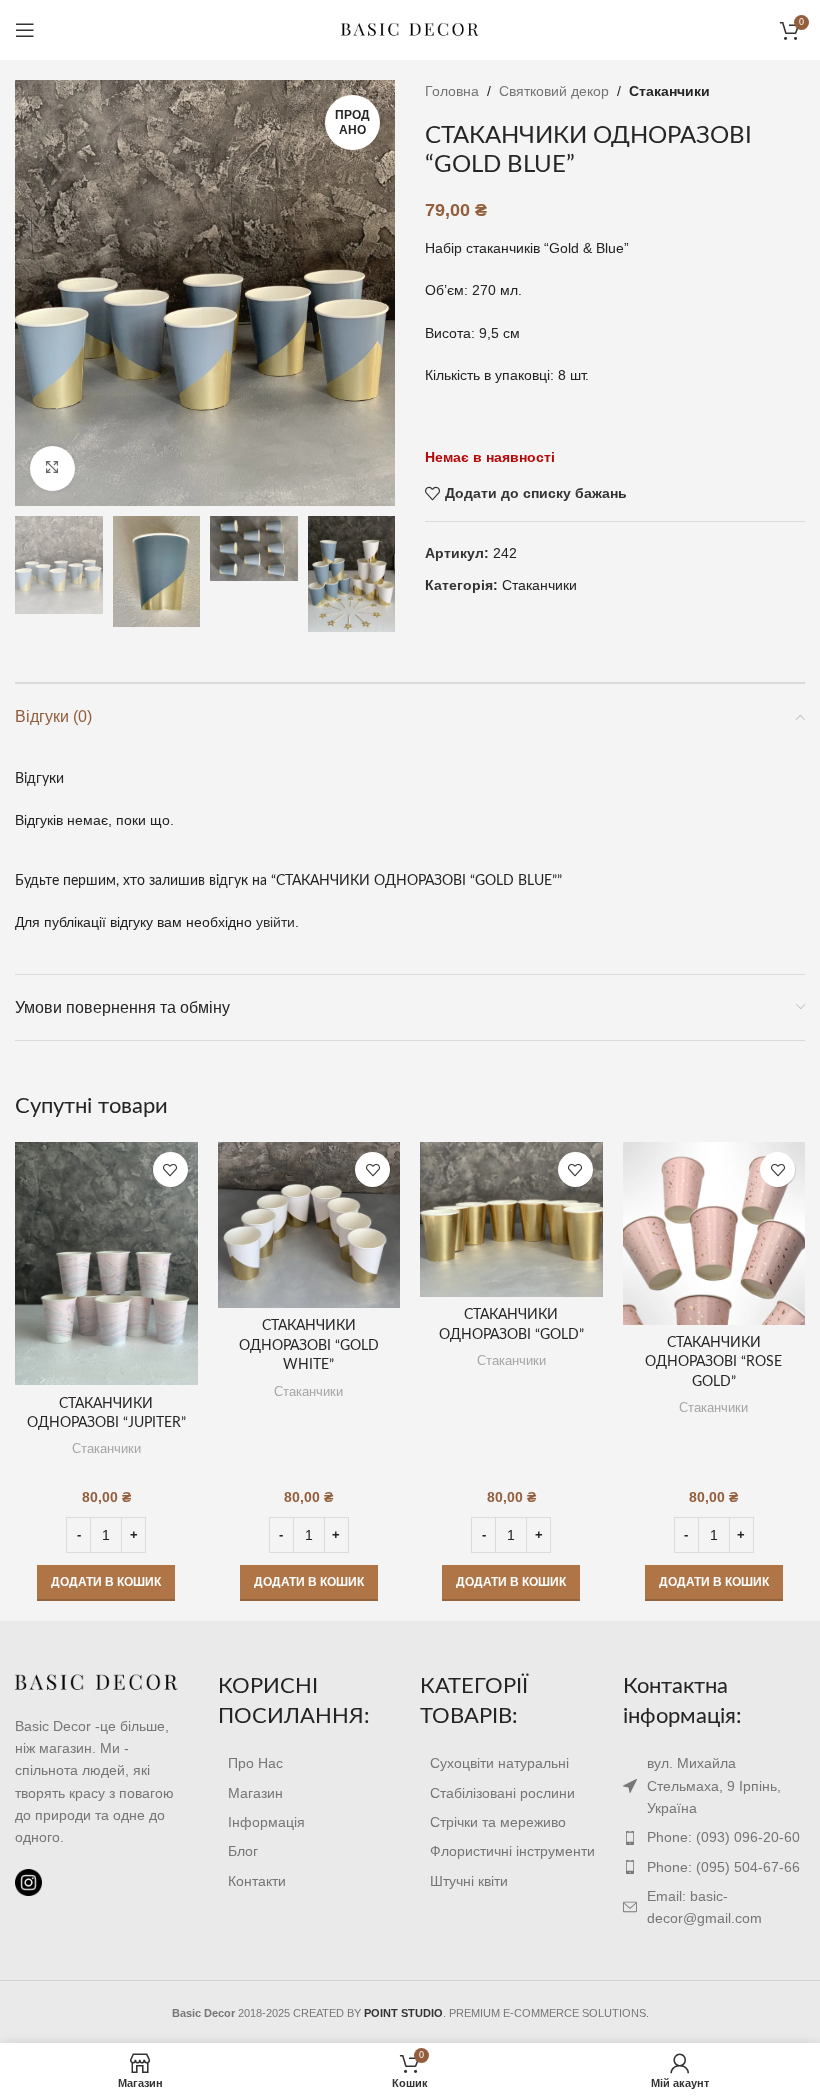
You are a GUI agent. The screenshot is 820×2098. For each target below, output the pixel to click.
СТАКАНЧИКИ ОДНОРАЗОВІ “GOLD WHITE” (309, 1345)
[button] (106, 1583)
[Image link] (96, 1682)
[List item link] (309, 1763)
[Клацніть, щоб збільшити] (52, 468)
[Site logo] (410, 29)
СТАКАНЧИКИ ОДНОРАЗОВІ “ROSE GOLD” (713, 1362)
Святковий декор (554, 91)
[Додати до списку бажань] (170, 1169)
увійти (275, 922)
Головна (452, 91)
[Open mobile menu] (25, 30)
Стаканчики (669, 91)
